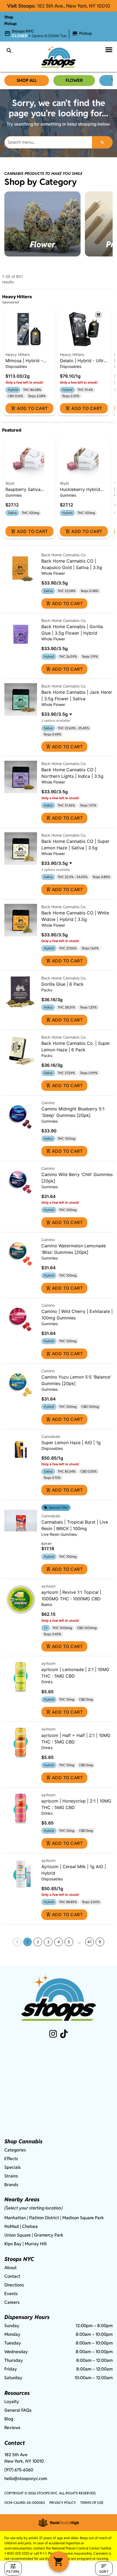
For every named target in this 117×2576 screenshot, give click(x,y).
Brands (11, 2185)
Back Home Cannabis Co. (64, 555)
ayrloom (48, 1586)
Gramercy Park (49, 2235)
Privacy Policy (63, 2503)
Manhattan (15, 2218)
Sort (104, 2572)
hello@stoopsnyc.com (26, 2479)
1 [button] (28, 1942)
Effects (11, 2159)
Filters (13, 2572)
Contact (12, 2276)
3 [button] (48, 1942)
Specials (13, 2167)
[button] (49, 34)
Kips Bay (13, 2244)
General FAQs (18, 2410)
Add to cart (32, 408)
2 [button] (38, 1942)
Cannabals (51, 1436)
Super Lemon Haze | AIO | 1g (71, 1443)
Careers (12, 2302)
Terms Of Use (92, 2503)
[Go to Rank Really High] (59, 2523)
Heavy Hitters (18, 354)
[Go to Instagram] (53, 2034)
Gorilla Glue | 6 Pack (62, 984)
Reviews (12, 2428)
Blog (9, 2419)
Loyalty (12, 2402)
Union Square (18, 2235)
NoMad (12, 2226)
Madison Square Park (83, 2218)
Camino (48, 1103)
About (10, 2268)
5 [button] (69, 1942)
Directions (14, 2285)
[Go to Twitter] (64, 2034)
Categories (15, 2150)
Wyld (10, 483)
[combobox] (48, 142)
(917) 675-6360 (19, 2470)
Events (11, 2294)
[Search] (102, 142)
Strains (11, 2176)
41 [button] (90, 1942)
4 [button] (59, 1942)
